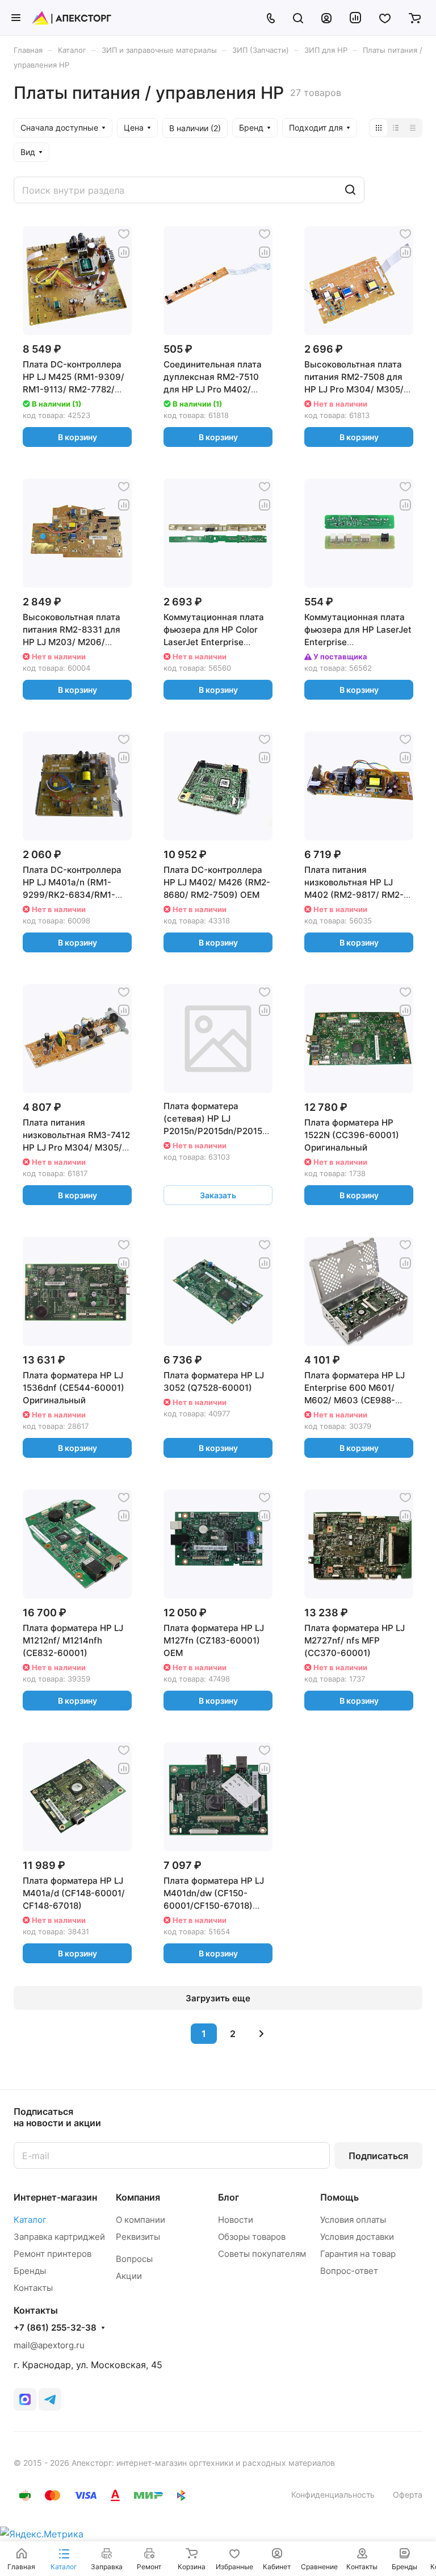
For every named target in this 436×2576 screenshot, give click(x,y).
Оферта (408, 2495)
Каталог (30, 2220)
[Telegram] (50, 2399)
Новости (236, 2220)
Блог (229, 2197)
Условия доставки (357, 2237)
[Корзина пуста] (415, 18)
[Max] (25, 2399)
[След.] (262, 2034)
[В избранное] (124, 234)
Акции (129, 2276)
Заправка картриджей (59, 2237)
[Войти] (326, 18)
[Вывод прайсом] (413, 128)
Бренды (30, 2271)
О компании (141, 2220)
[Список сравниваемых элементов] (355, 18)
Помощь (339, 2197)
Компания (138, 2197)
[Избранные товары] (385, 18)
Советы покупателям (262, 2254)
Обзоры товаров (252, 2237)
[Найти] (350, 190)
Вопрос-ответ (349, 2271)
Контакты (33, 2288)
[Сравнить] (124, 252)
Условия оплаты (353, 2220)
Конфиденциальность (333, 2495)
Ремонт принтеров (53, 2254)
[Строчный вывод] (396, 128)
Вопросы (134, 2259)
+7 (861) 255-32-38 (55, 2328)
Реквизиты (138, 2237)
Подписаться (378, 2156)
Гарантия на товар (358, 2254)
